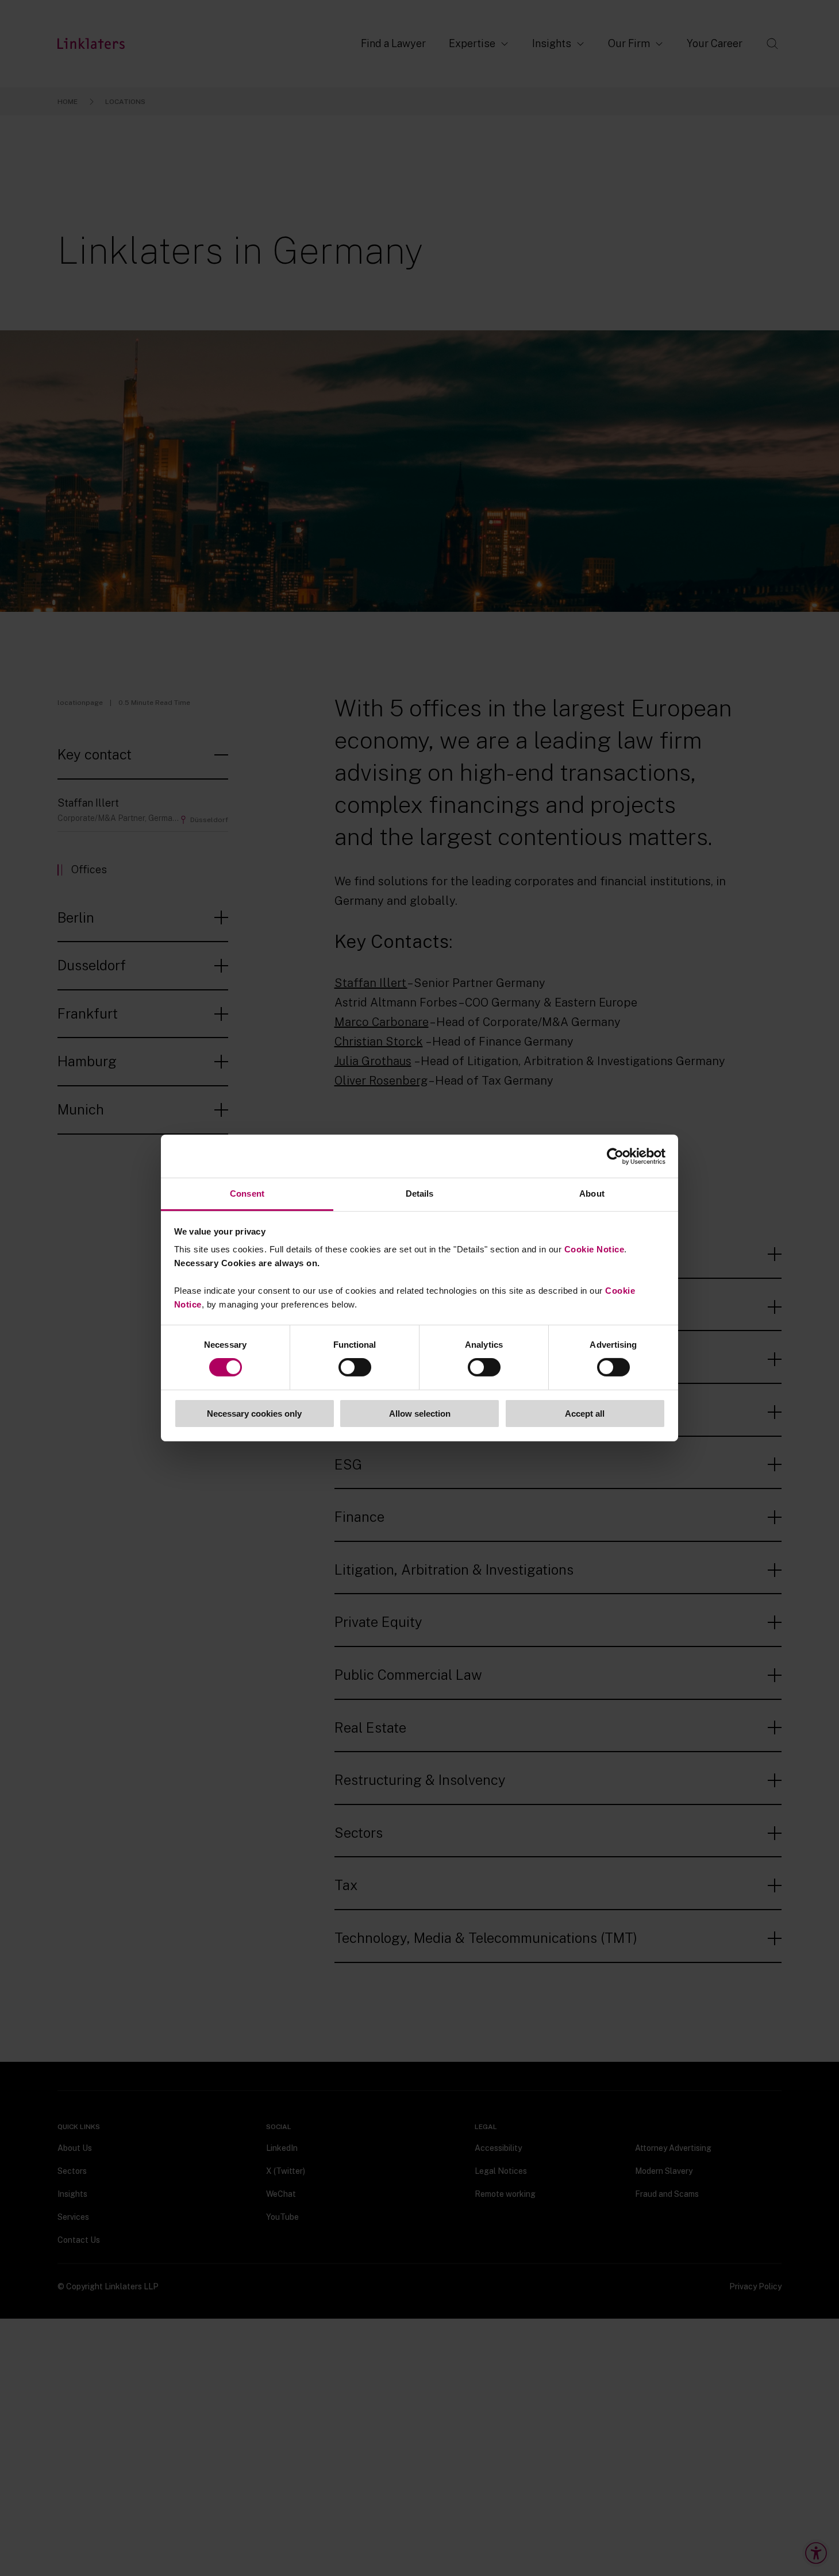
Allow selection (420, 1414)
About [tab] (592, 1193)
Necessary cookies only (254, 1414)
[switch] (355, 1367)
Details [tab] (420, 1193)
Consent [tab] (247, 1193)
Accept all (585, 1414)
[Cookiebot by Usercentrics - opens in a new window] (615, 1156)
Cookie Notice (594, 1249)
